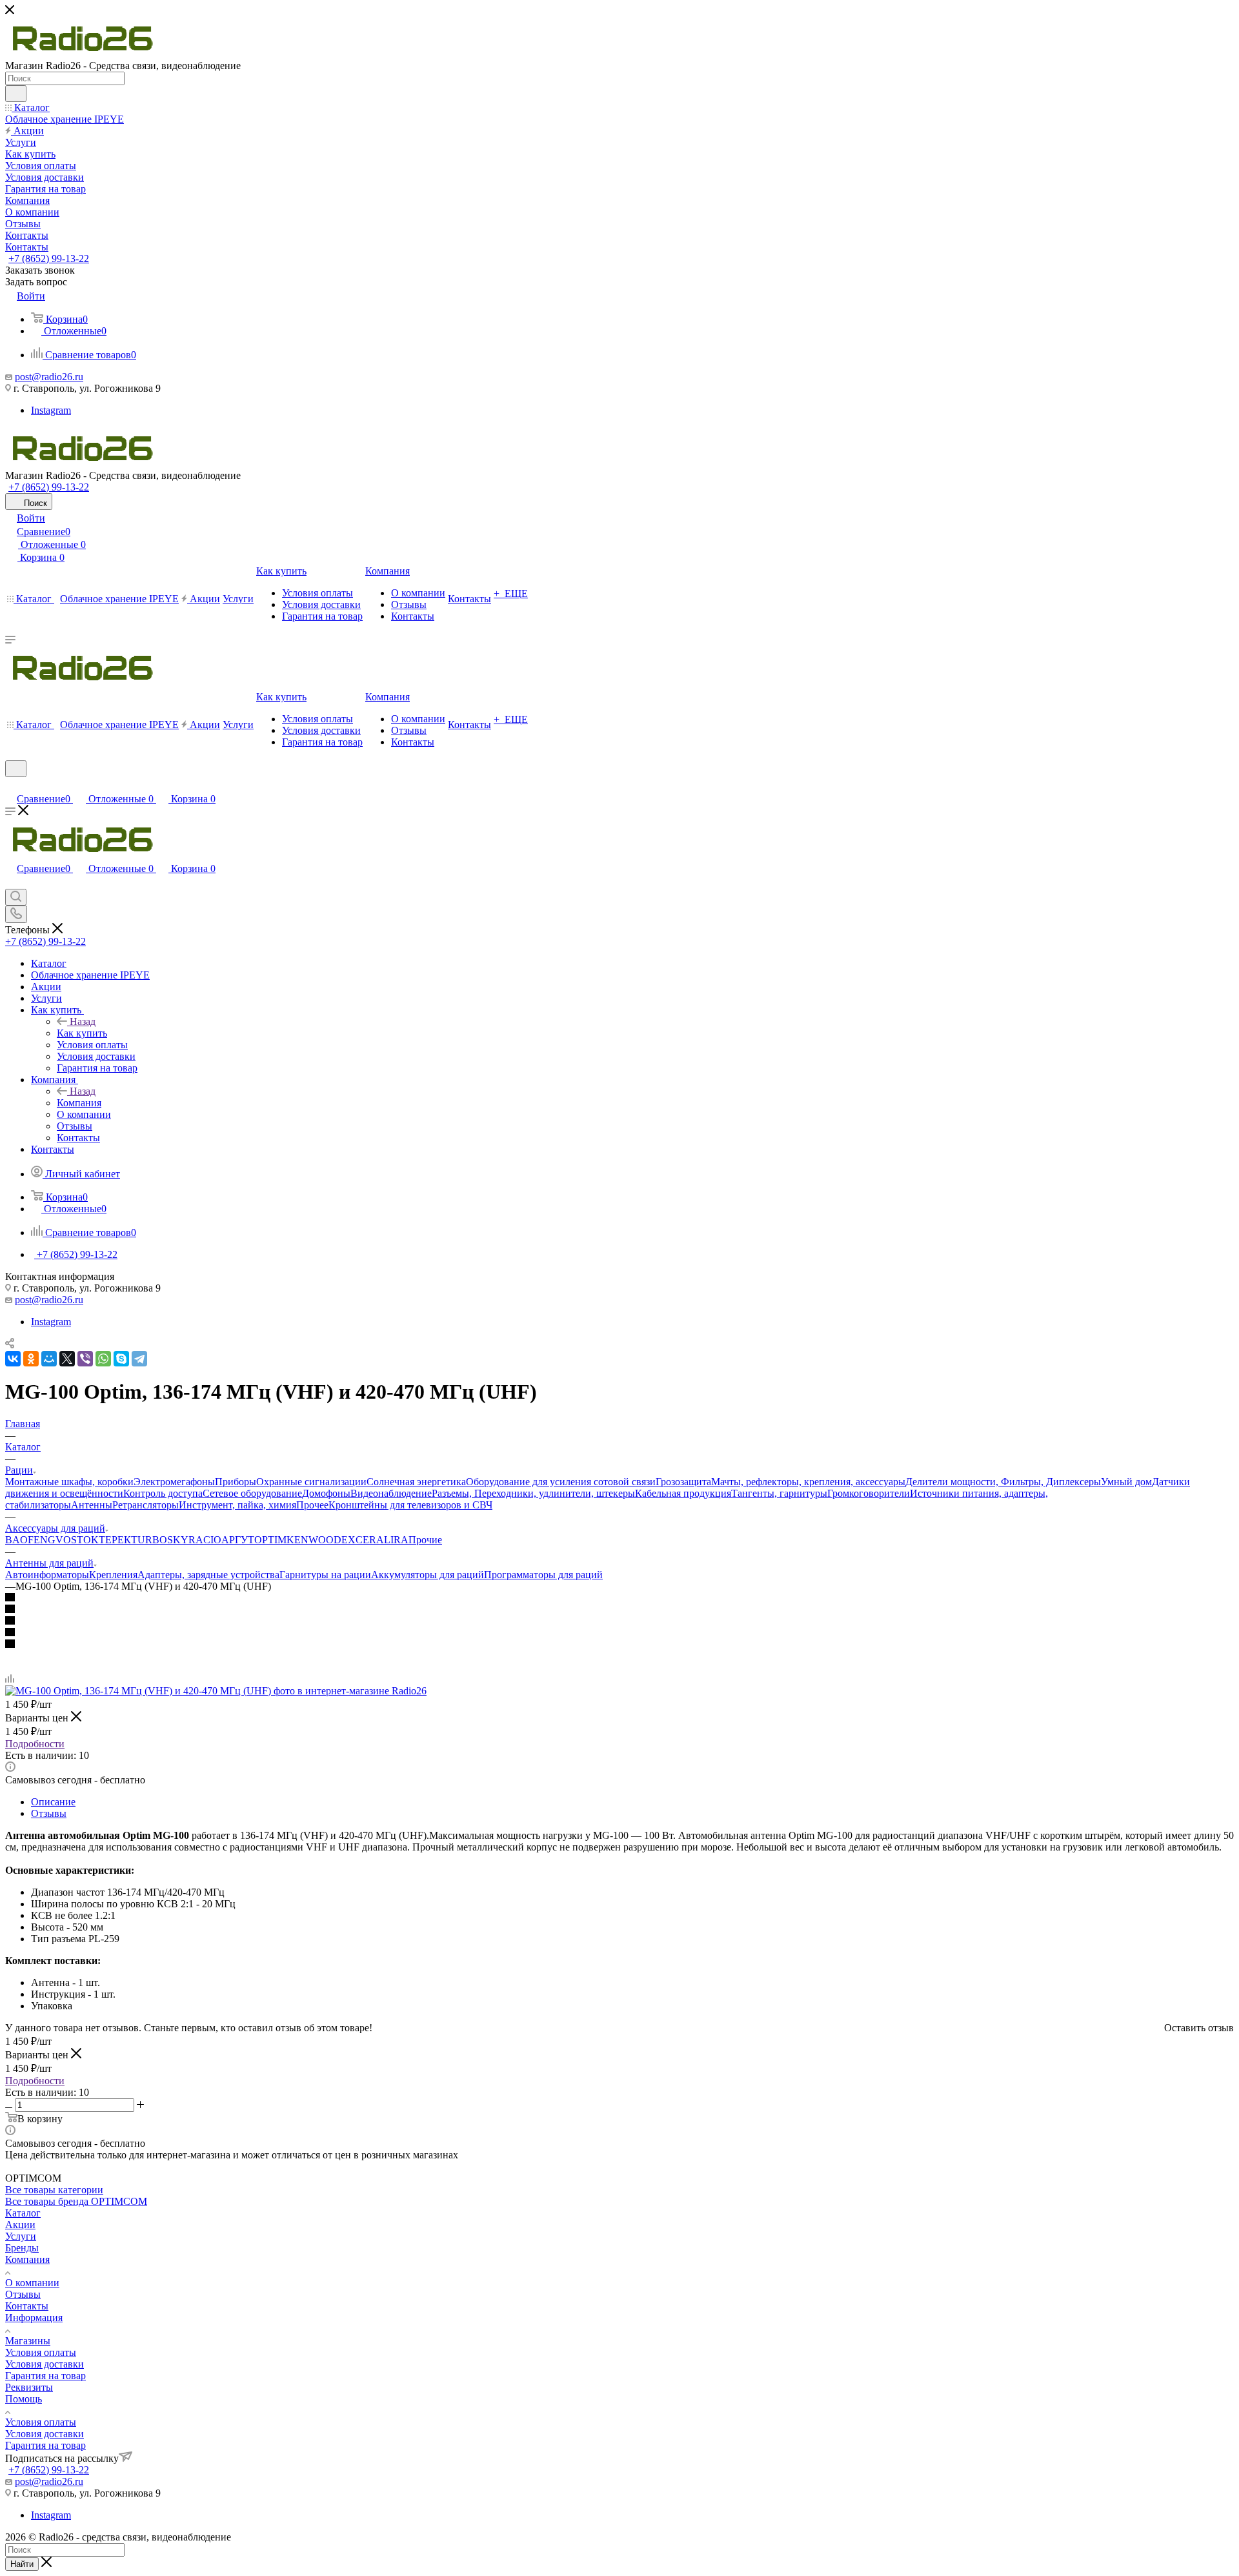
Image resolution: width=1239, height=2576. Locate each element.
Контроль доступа (163, 1493)
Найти (22, 2564)
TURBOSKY (160, 1540)
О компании (32, 2283)
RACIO (205, 1540)
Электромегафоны (174, 1482)
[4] (619, 1633)
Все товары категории (54, 2190)
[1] (619, 1598)
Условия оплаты (41, 2352)
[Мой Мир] (49, 1359)
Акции (20, 2225)
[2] (619, 1610)
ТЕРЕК (115, 1540)
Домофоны (326, 1493)
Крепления (113, 1575)
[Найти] (16, 94)
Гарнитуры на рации (325, 1575)
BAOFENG (30, 1540)
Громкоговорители (869, 1493)
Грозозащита (683, 1482)
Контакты (27, 2306)
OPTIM (270, 1540)
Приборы (236, 1482)
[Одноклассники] (31, 1359)
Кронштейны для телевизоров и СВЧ (410, 1505)
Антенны (92, 1505)
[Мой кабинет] (11, 785)
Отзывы (49, 1813)
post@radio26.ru (49, 377)
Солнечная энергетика (416, 1482)
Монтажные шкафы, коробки (69, 1482)
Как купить (82, 1033)
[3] (619, 1621)
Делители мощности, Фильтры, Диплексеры (1003, 1482)
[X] (67, 1359)
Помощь (24, 2399)
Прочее (312, 1505)
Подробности (35, 1744)
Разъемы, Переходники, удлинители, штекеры (533, 1493)
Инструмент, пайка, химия (237, 1505)
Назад (83, 1021)
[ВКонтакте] (13, 1359)
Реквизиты (29, 2387)
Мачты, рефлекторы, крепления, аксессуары (808, 1482)
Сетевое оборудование (252, 1493)
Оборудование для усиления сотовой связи (561, 1482)
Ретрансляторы (146, 1505)
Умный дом (1126, 1482)
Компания (79, 1103)
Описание (53, 1802)
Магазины (28, 2341)
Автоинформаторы (47, 1575)
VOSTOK (77, 1540)
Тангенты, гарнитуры (779, 1493)
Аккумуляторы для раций (428, 1575)
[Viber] (85, 1359)
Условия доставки (45, 2364)
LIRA (396, 1540)
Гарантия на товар (45, 2376)
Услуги (21, 2236)
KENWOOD (314, 1540)
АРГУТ (238, 1540)
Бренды (22, 2248)
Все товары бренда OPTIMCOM (76, 2201)
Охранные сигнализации (311, 1482)
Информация (34, 2317)
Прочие (425, 1540)
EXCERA (363, 1540)
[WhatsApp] (103, 1359)
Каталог (23, 2213)
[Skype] (121, 1359)
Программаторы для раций (543, 1575)
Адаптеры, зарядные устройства (208, 1575)
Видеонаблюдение (391, 1493)
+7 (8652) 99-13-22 (49, 259)
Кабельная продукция (683, 1493)
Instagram (51, 410)
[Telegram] (139, 1359)
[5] (619, 1645)
